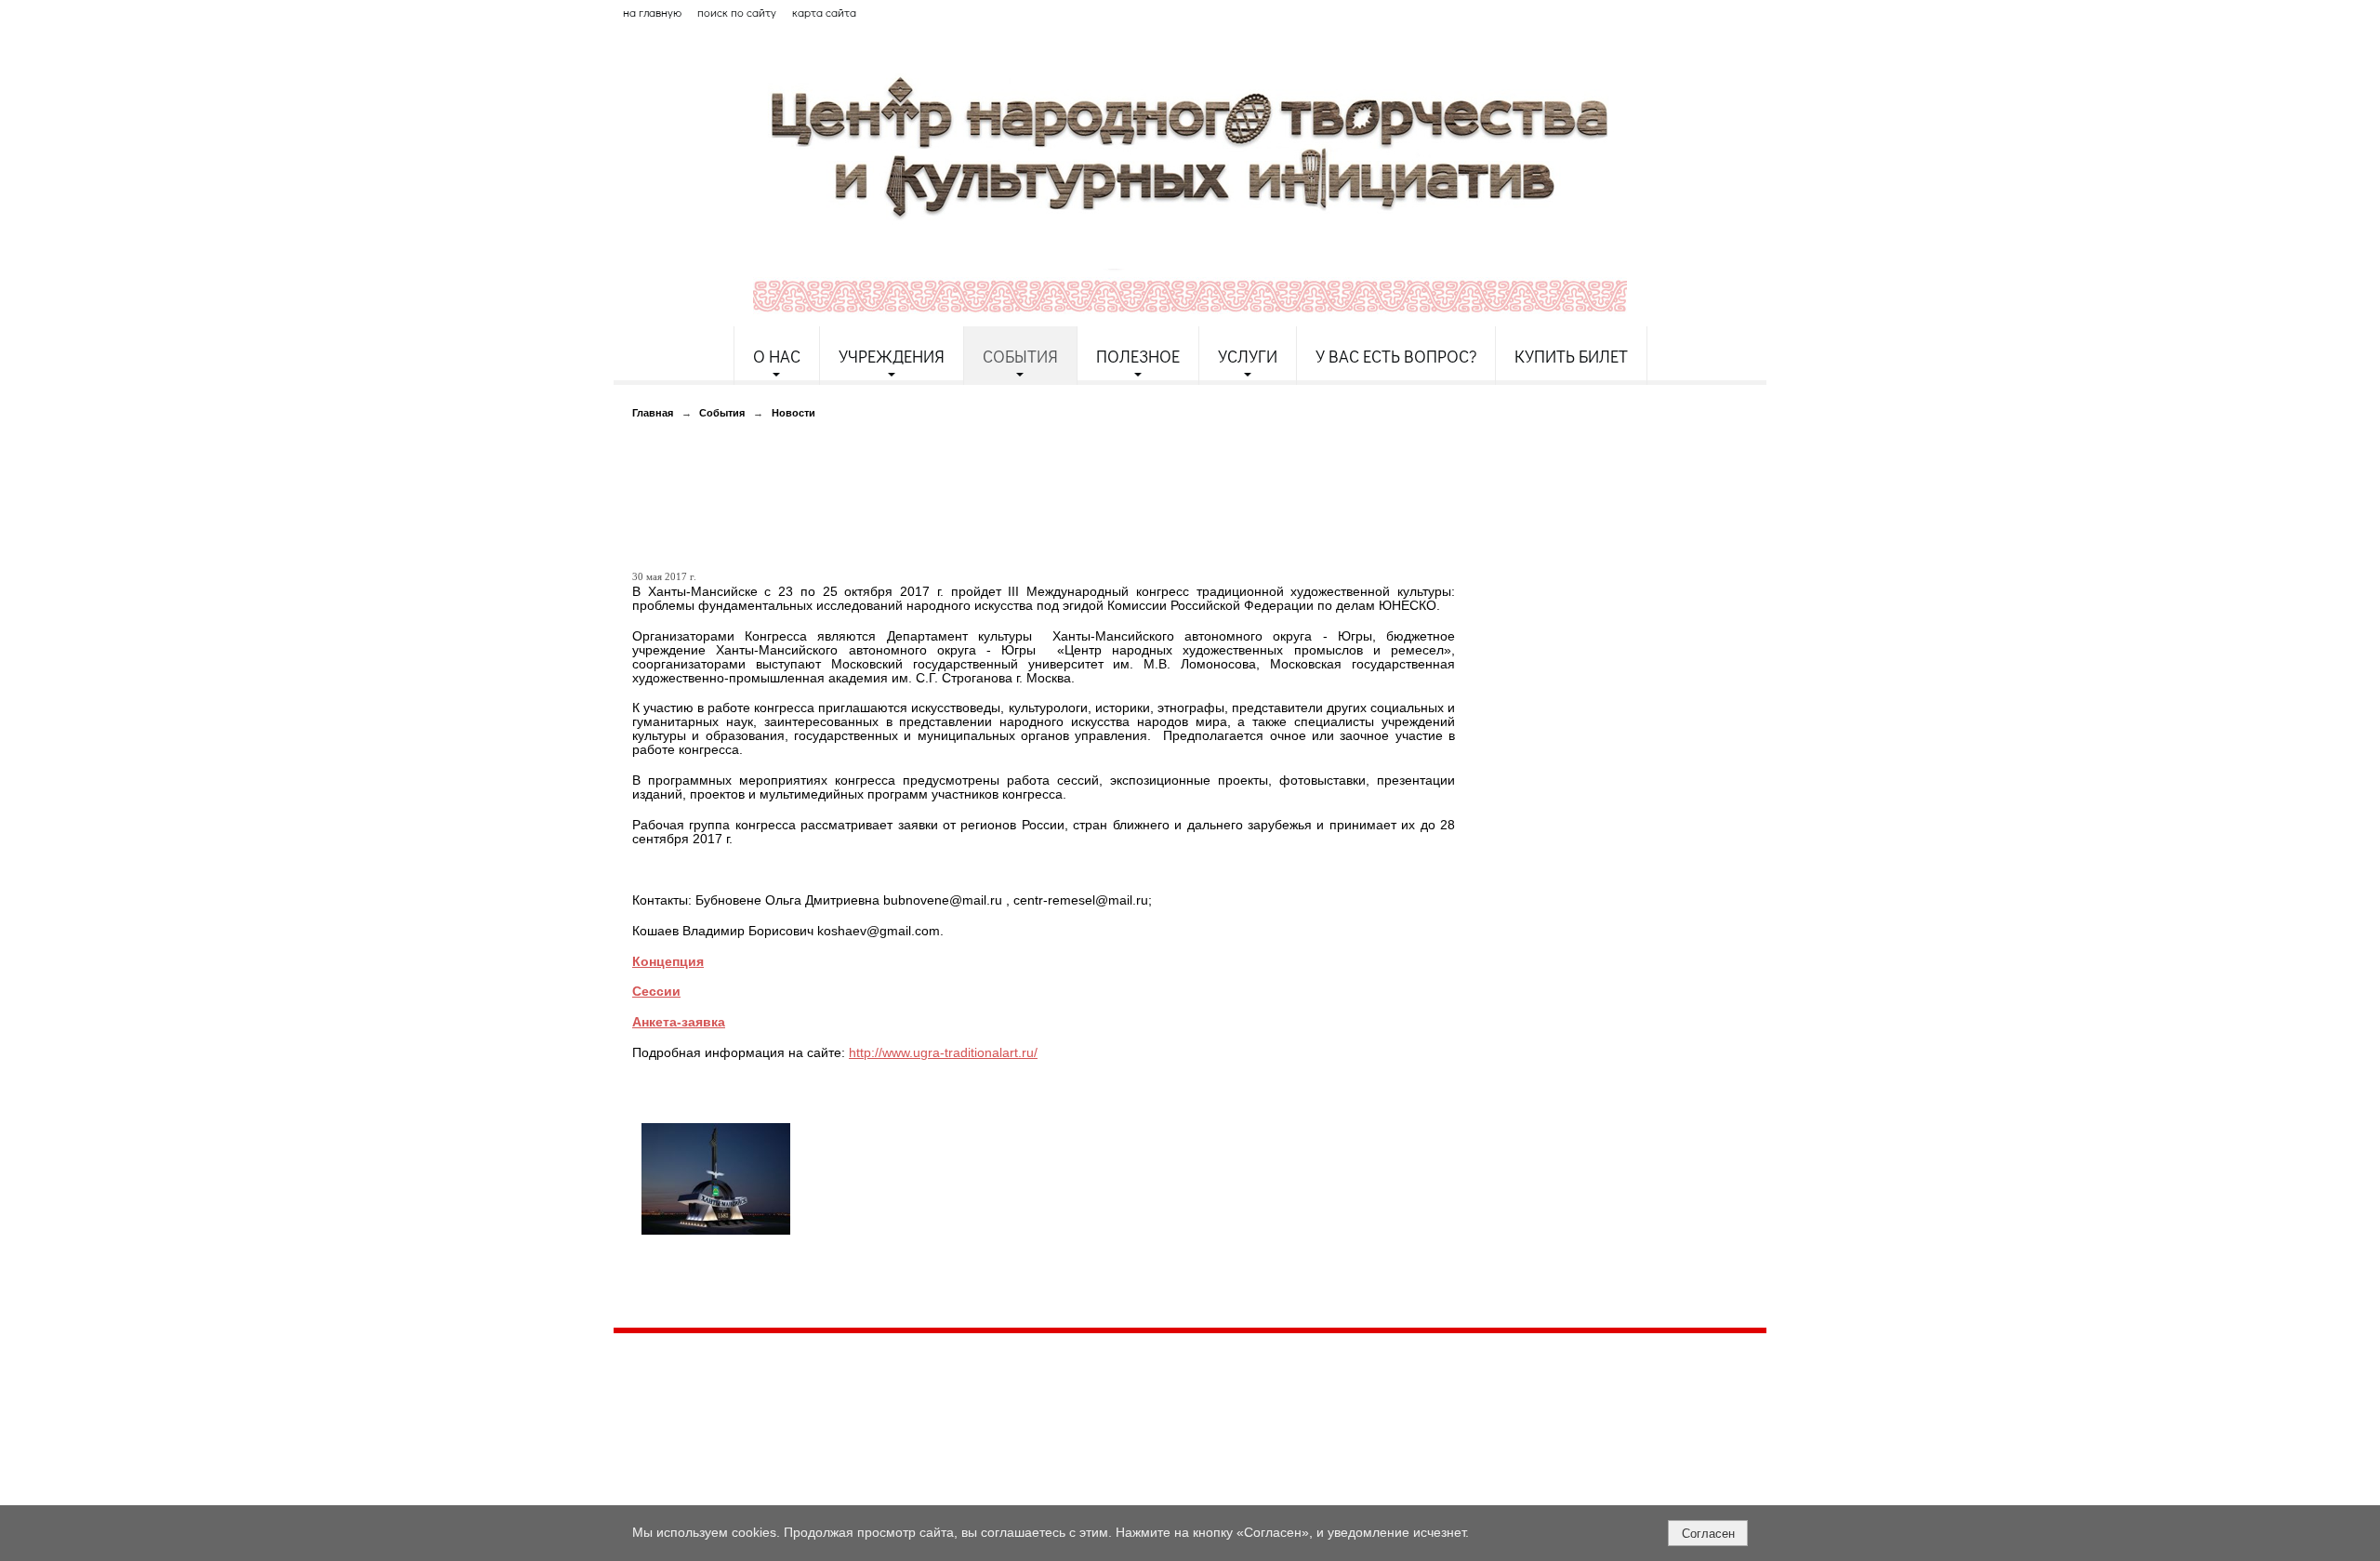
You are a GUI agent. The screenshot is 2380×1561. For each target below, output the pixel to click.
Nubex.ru (784, 1495)
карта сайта (824, 12)
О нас (777, 356)
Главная (653, 413)
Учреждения (892, 356)
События (1020, 356)
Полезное (1138, 356)
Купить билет (1571, 356)
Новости (793, 413)
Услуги (1248, 356)
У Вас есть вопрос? (1396, 356)
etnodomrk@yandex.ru (1063, 1415)
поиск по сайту (737, 12)
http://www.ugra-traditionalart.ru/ (943, 1053)
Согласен (1708, 1534)
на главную (652, 12)
